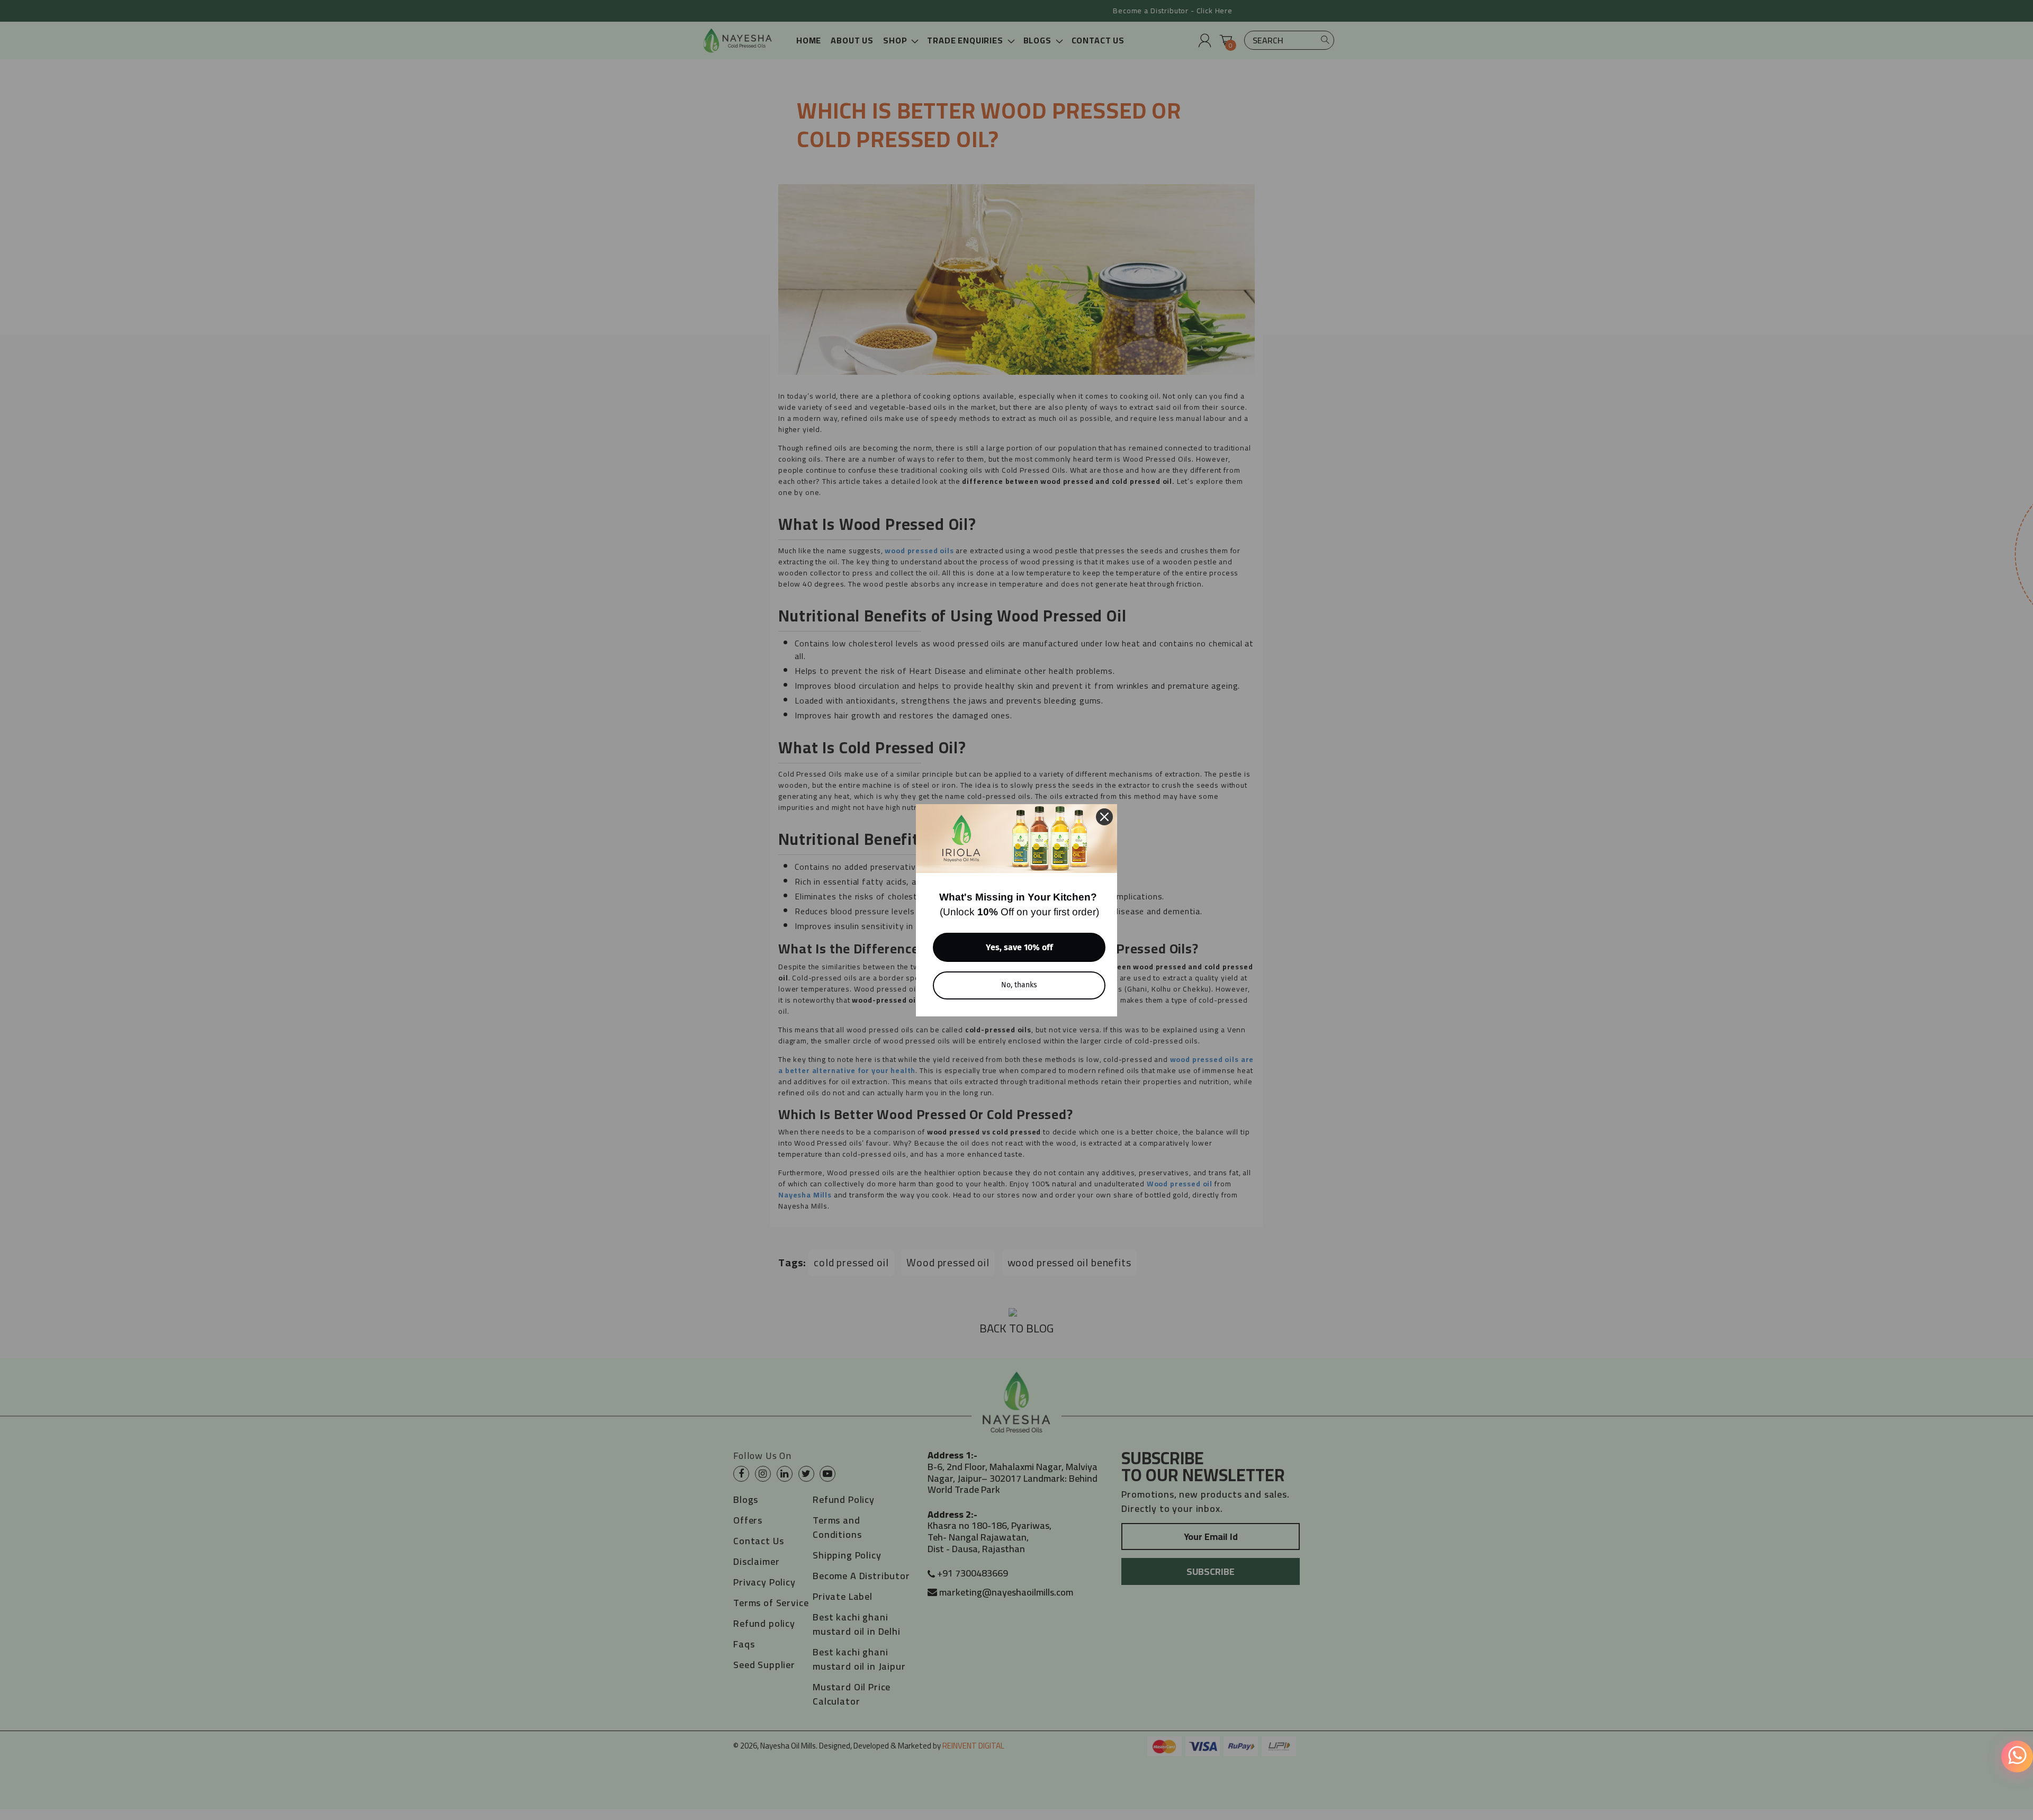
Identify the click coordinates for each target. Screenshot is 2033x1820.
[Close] (1104, 817)
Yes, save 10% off (1019, 947)
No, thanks (1019, 985)
